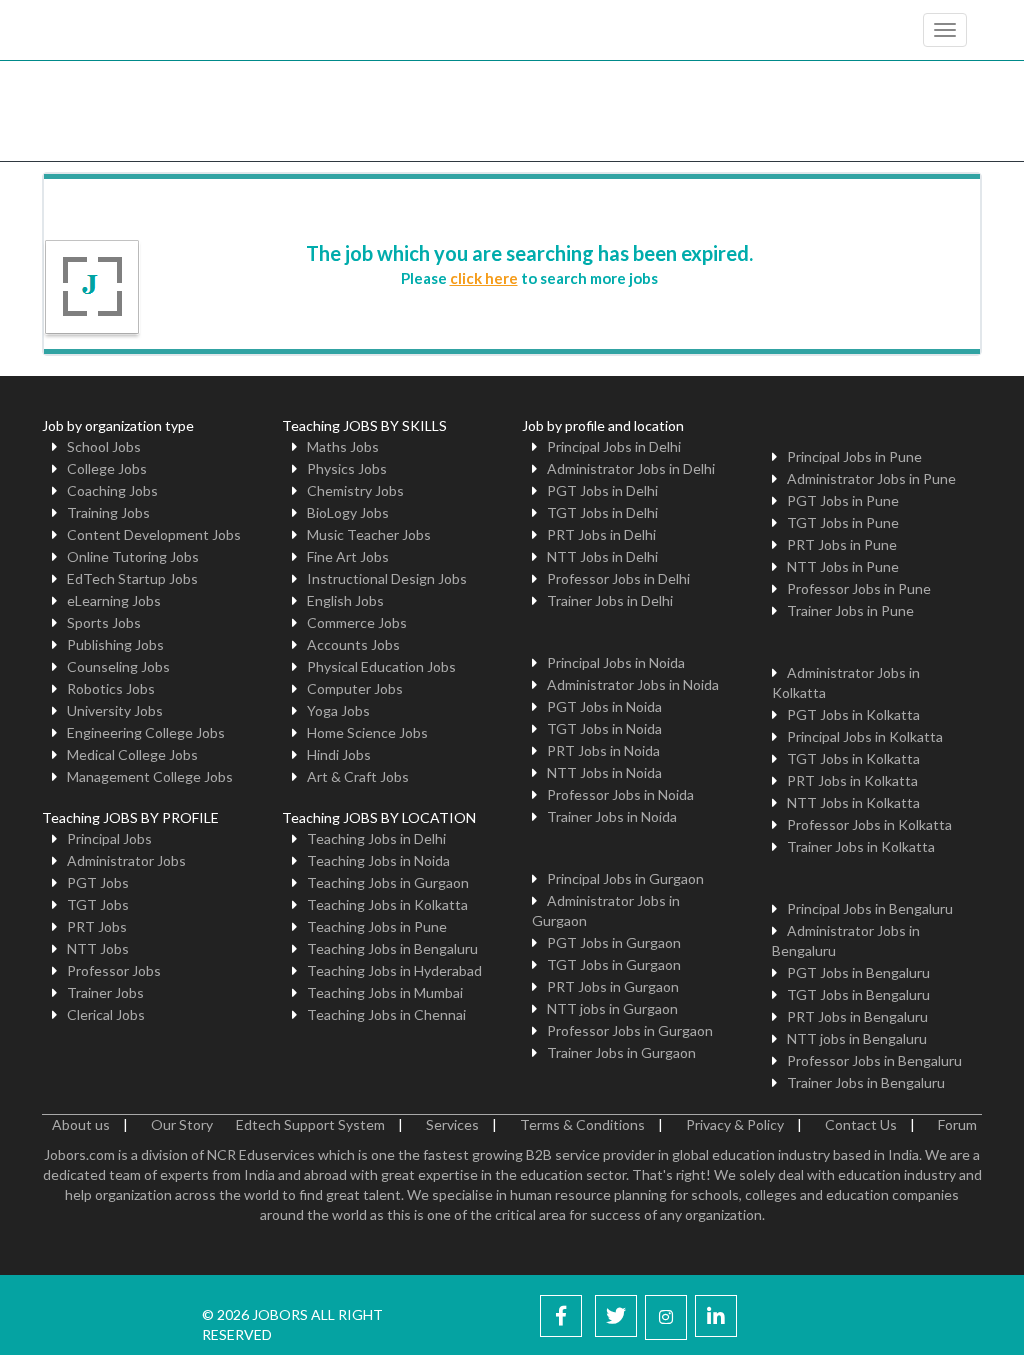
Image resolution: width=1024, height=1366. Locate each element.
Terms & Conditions (582, 1124)
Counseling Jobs (118, 666)
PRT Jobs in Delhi (601, 534)
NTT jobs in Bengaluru (857, 1038)
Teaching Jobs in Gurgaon (388, 882)
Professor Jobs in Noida (620, 794)
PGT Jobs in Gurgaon (614, 942)
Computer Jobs (355, 688)
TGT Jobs (98, 904)
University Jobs (115, 710)
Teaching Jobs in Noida (378, 860)
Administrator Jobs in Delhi (631, 468)
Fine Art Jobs (348, 556)
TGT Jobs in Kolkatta (853, 758)
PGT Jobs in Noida (604, 706)
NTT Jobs (98, 948)
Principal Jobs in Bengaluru (870, 908)
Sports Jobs (104, 622)
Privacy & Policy (735, 1124)
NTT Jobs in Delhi (602, 556)
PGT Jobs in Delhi (602, 490)
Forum (957, 1124)
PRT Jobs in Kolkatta (852, 780)
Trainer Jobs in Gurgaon (621, 1052)
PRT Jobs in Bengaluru (857, 1016)
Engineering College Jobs (146, 732)
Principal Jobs (109, 838)
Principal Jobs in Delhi (614, 446)
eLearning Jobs (114, 600)
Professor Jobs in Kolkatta (869, 824)
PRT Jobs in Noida (603, 750)
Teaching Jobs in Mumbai (385, 992)
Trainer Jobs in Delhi (610, 600)
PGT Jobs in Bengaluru (858, 972)
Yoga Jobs (338, 710)
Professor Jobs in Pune (859, 588)
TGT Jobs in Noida (604, 728)
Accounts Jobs (353, 644)
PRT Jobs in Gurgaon (613, 986)
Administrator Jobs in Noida (633, 684)
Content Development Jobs (154, 534)
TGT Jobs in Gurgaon (614, 964)
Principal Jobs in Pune (854, 456)
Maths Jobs (343, 446)
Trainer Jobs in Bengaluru (866, 1082)
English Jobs (345, 600)
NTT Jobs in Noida (604, 772)
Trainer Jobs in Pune (850, 610)
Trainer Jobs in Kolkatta (861, 846)
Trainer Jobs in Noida (612, 816)
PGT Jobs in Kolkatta (853, 714)
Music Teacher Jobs (369, 534)
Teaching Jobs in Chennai (386, 1014)
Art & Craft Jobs (358, 776)
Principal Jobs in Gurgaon (625, 878)
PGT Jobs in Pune (843, 500)
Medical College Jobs (132, 754)
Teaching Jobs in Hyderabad (394, 970)
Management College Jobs (150, 776)
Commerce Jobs (357, 622)
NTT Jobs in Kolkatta (853, 802)
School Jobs (104, 446)
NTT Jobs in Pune (843, 566)
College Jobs (107, 468)
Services (452, 1124)
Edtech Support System (310, 1124)
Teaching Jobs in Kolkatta (387, 904)
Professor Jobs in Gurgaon (630, 1030)
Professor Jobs (114, 970)
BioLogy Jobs (348, 512)
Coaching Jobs (112, 490)
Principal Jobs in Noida (616, 662)
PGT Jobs (98, 882)
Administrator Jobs (126, 860)
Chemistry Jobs (355, 490)
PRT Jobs (97, 926)
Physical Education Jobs (381, 666)
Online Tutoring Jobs (133, 556)
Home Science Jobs (367, 732)
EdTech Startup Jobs (132, 578)
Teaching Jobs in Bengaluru (392, 948)
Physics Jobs (347, 468)
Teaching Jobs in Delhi (376, 838)
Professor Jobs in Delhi (618, 578)
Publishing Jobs (115, 644)
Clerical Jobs (106, 1014)
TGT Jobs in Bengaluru (858, 994)
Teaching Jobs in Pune (377, 926)
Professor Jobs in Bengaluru (874, 1060)
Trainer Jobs (105, 992)
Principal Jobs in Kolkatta (865, 736)
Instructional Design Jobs (387, 578)
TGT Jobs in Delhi (602, 512)
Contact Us (861, 1124)
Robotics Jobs (111, 688)
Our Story (182, 1124)
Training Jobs (108, 512)
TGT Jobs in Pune (843, 522)
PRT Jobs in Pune (842, 544)
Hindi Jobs (339, 754)
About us (81, 1124)
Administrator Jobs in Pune (871, 478)
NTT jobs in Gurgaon (612, 1008)
